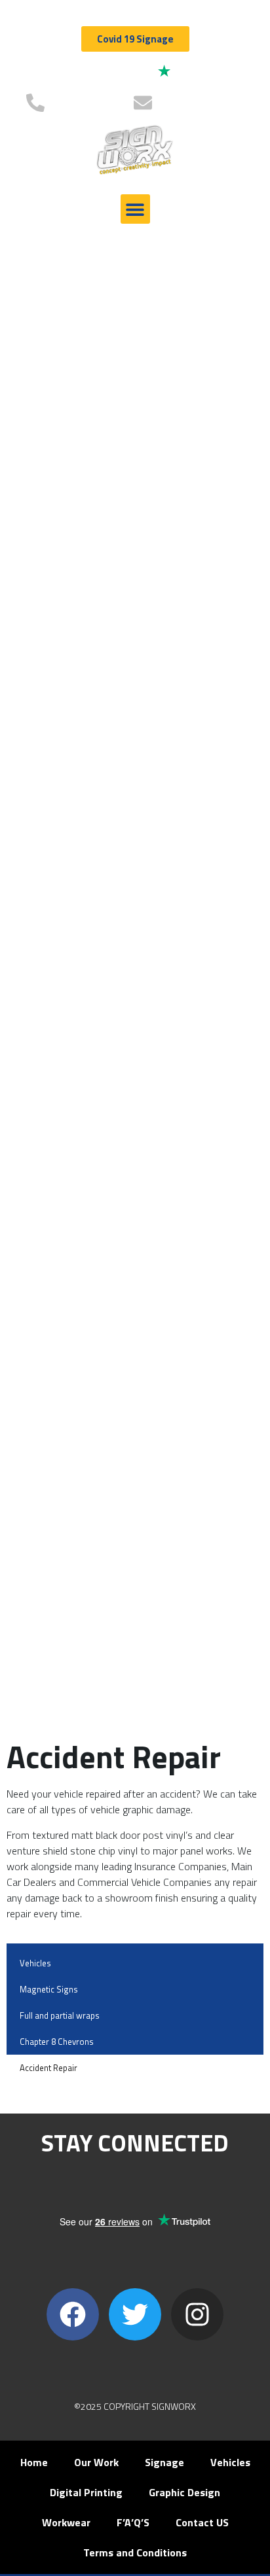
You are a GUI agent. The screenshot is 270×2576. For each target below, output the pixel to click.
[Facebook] (73, 2314)
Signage (164, 2462)
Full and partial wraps (60, 2015)
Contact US (202, 2522)
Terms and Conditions (135, 2552)
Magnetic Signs (49, 1989)
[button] (135, 209)
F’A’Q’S (133, 2522)
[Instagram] (197, 2314)
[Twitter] (135, 2314)
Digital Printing (86, 2492)
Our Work (96, 2462)
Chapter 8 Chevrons (57, 2042)
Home (34, 2462)
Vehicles (35, 1963)
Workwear (66, 2522)
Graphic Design (184, 2492)
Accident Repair (48, 2068)
